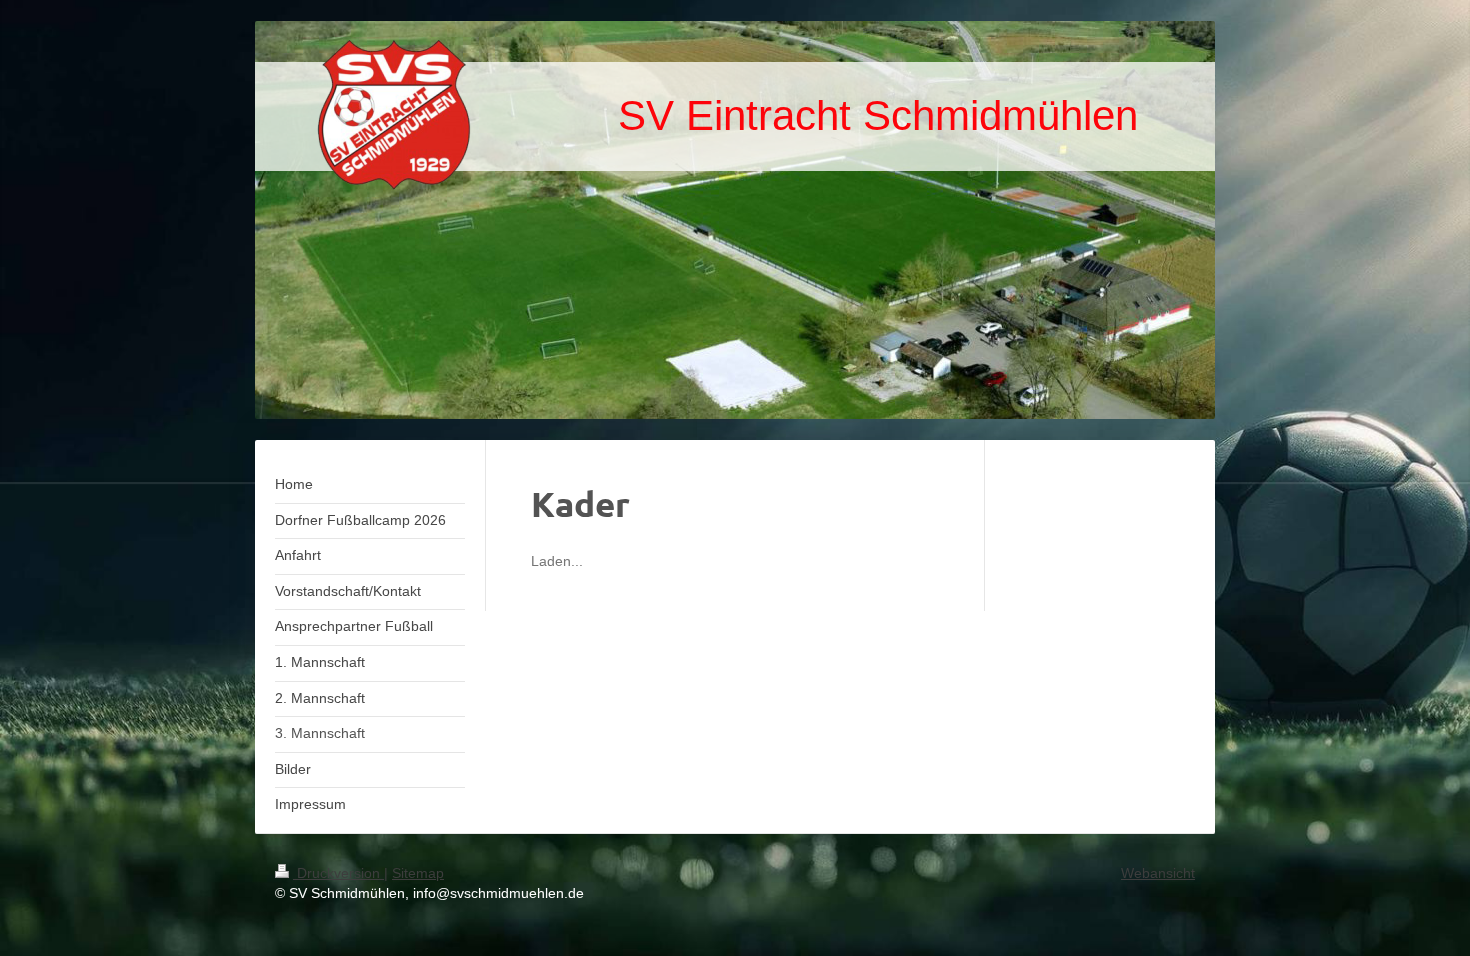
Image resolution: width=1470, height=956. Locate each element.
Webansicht (1158, 873)
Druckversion (338, 873)
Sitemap (418, 873)
